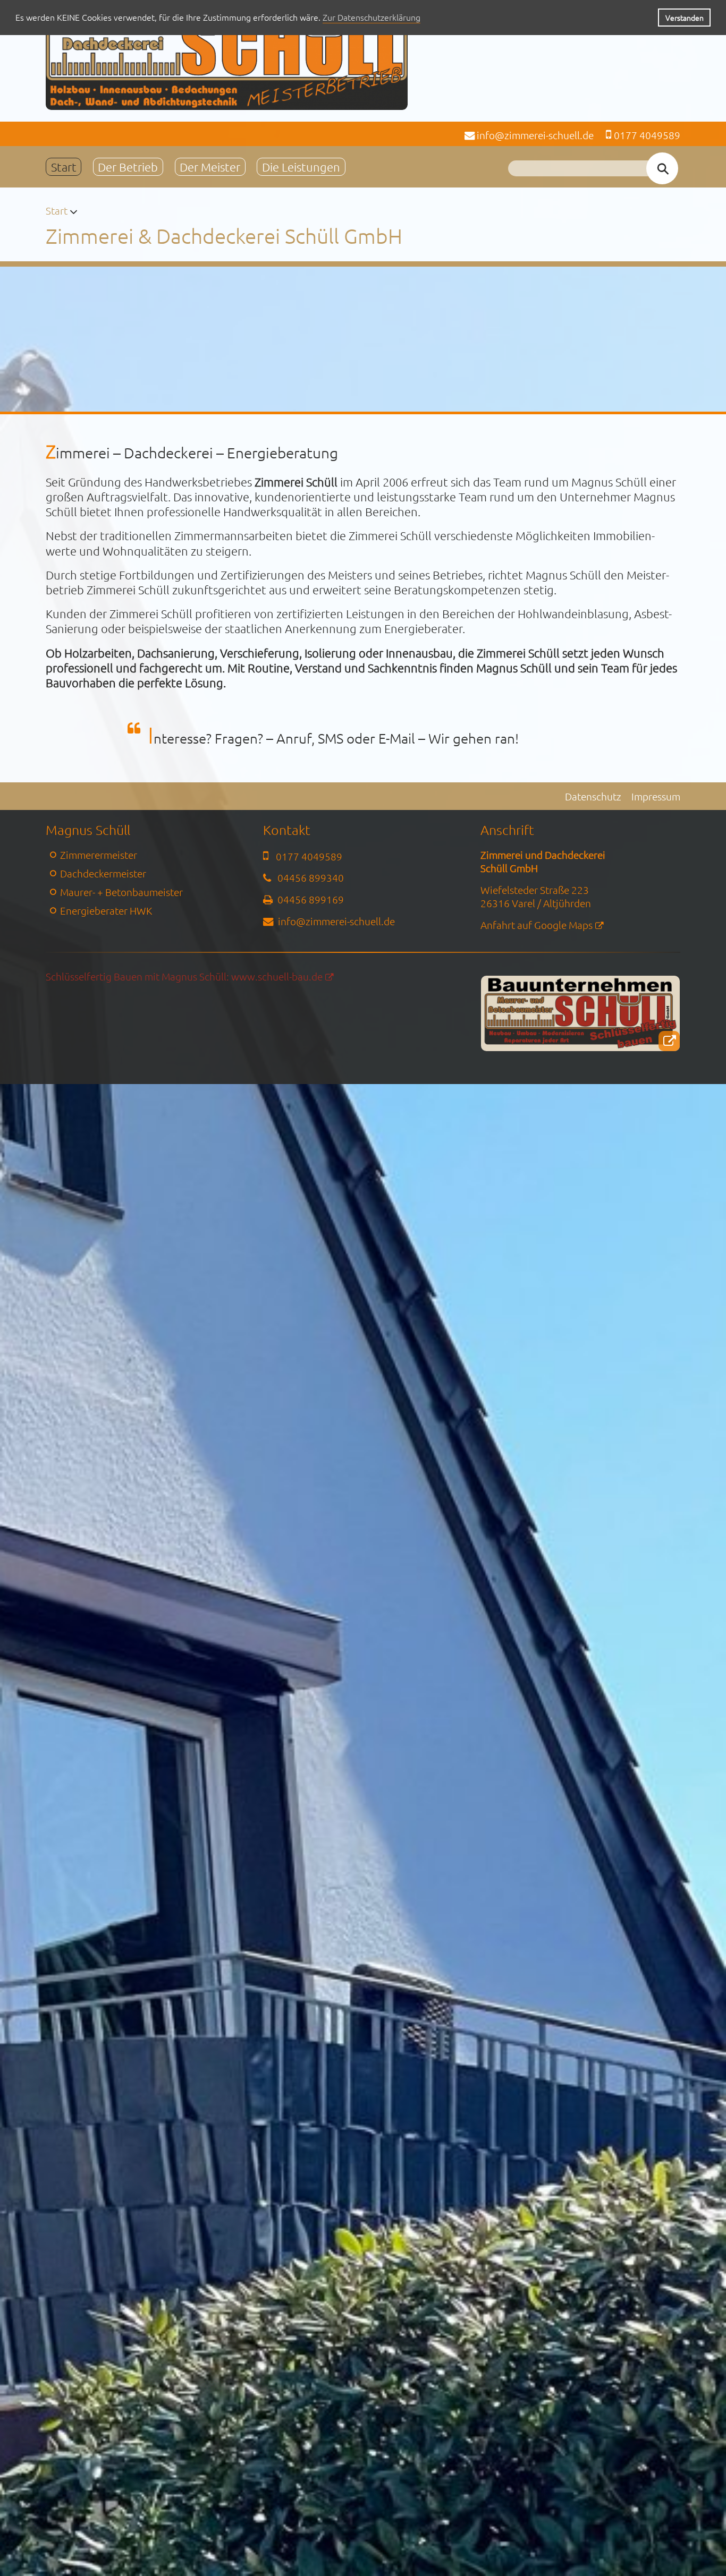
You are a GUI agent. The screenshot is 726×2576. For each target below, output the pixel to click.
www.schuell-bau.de (277, 976)
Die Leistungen (301, 167)
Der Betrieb (128, 167)
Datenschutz (593, 796)
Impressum (656, 796)
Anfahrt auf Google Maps (537, 925)
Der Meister (210, 167)
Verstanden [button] (685, 18)
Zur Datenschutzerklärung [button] (372, 17)
